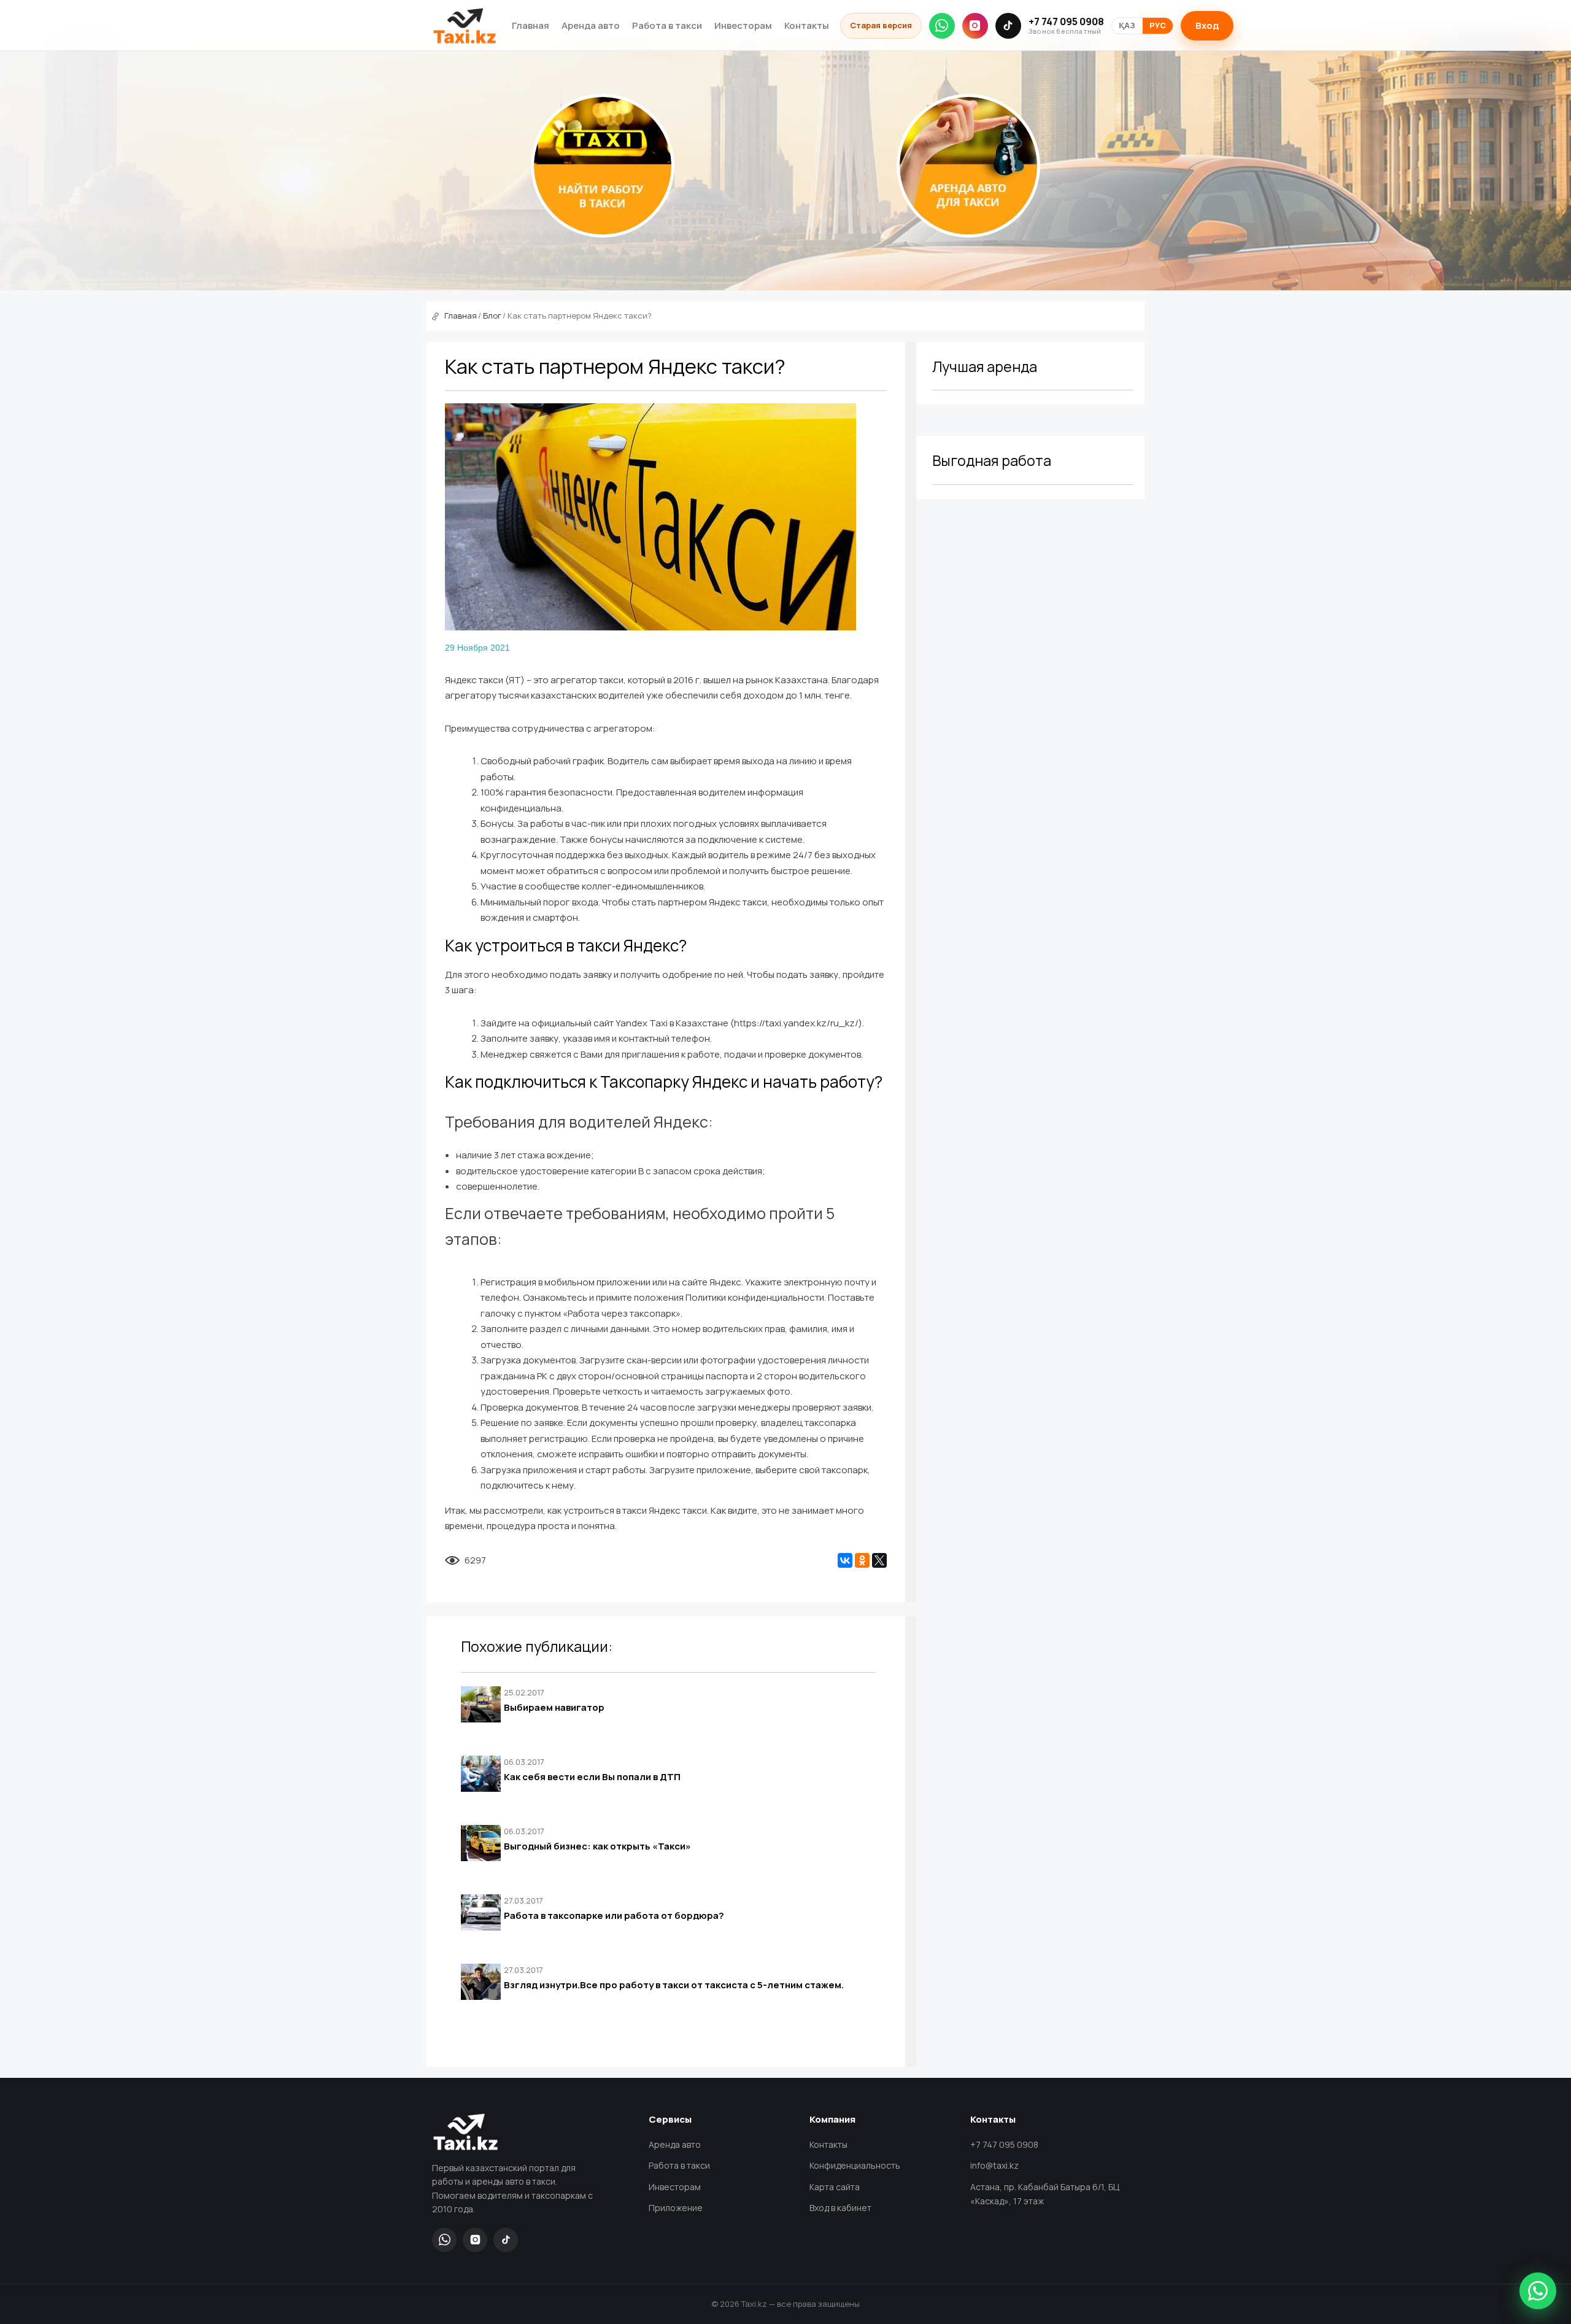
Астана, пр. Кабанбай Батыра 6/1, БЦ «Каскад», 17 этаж (1045, 2194)
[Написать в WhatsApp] (1538, 2291)
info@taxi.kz (994, 2165)
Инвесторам (743, 25)
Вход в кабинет (840, 2208)
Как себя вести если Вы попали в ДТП (592, 1777)
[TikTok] (1008, 26)
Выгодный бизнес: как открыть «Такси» (597, 1846)
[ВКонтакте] (845, 1560)
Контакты (807, 25)
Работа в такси (667, 25)
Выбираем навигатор (554, 1707)
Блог (492, 316)
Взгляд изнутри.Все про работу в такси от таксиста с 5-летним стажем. (674, 1985)
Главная (531, 25)
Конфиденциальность (855, 2165)
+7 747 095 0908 (1066, 26)
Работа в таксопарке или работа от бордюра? (614, 1915)
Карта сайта (835, 2187)
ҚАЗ (1127, 25)
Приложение (676, 2208)
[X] (879, 1560)
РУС (1158, 25)
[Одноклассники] (862, 1560)
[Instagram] (975, 26)
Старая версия (881, 25)
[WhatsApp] (942, 26)
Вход (1207, 25)
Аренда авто (591, 25)
